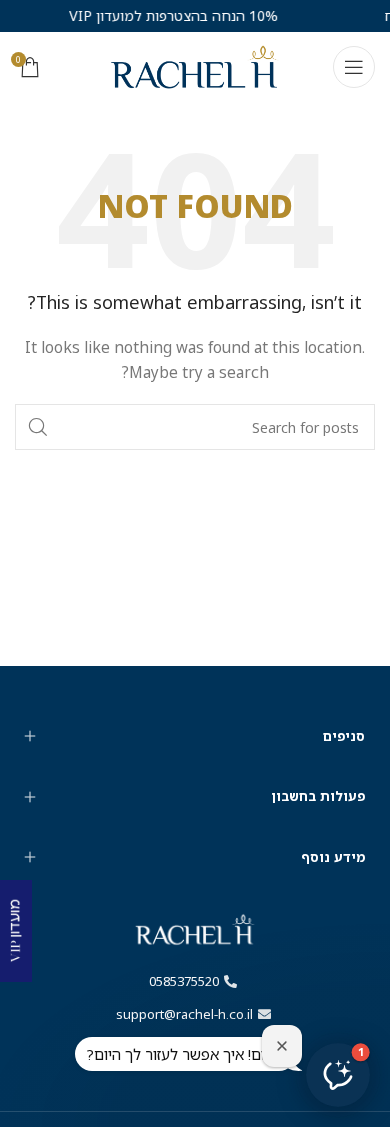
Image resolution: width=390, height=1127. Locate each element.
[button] (338, 1075)
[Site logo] (195, 65)
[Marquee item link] (163, 16)
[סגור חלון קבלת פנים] (282, 1046)
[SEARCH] (38, 427)
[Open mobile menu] (354, 67)
